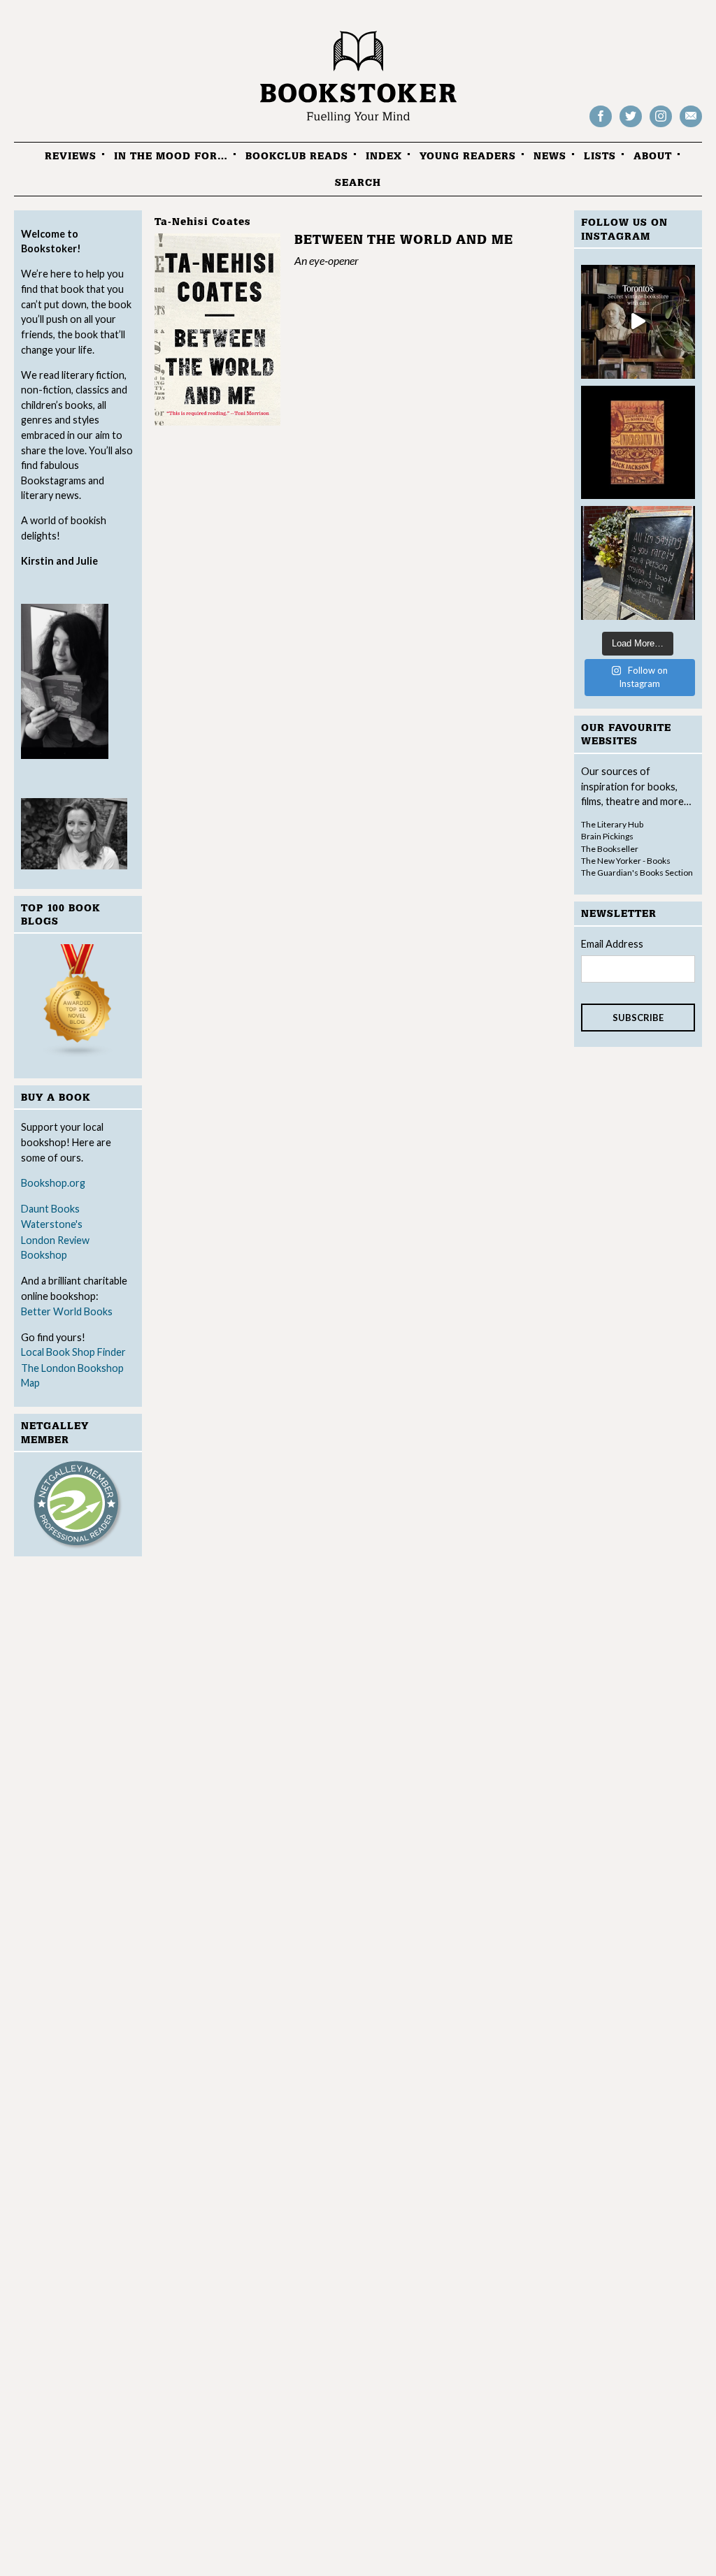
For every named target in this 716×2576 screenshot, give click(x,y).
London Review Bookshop (55, 1248)
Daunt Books (50, 1209)
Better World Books (67, 1311)
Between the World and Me (404, 240)
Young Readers (468, 156)
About (653, 156)
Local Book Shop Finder (73, 1352)
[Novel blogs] (78, 1003)
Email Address (612, 944)
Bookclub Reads (297, 156)
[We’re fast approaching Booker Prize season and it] (638, 443)
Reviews (71, 156)
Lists (600, 156)
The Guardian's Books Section (637, 873)
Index (384, 156)
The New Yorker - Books (626, 861)
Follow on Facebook (601, 126)
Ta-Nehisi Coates (203, 222)
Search (358, 183)
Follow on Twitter (631, 126)
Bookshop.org (53, 1183)
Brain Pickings (607, 836)
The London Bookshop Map (72, 1376)
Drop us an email (691, 126)
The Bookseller (610, 849)
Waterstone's (52, 1224)
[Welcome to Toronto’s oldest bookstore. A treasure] (638, 322)
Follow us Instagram (661, 126)
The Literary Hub (612, 824)
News (550, 156)
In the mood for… (171, 156)
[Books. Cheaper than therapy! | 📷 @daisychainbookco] (638, 563)
